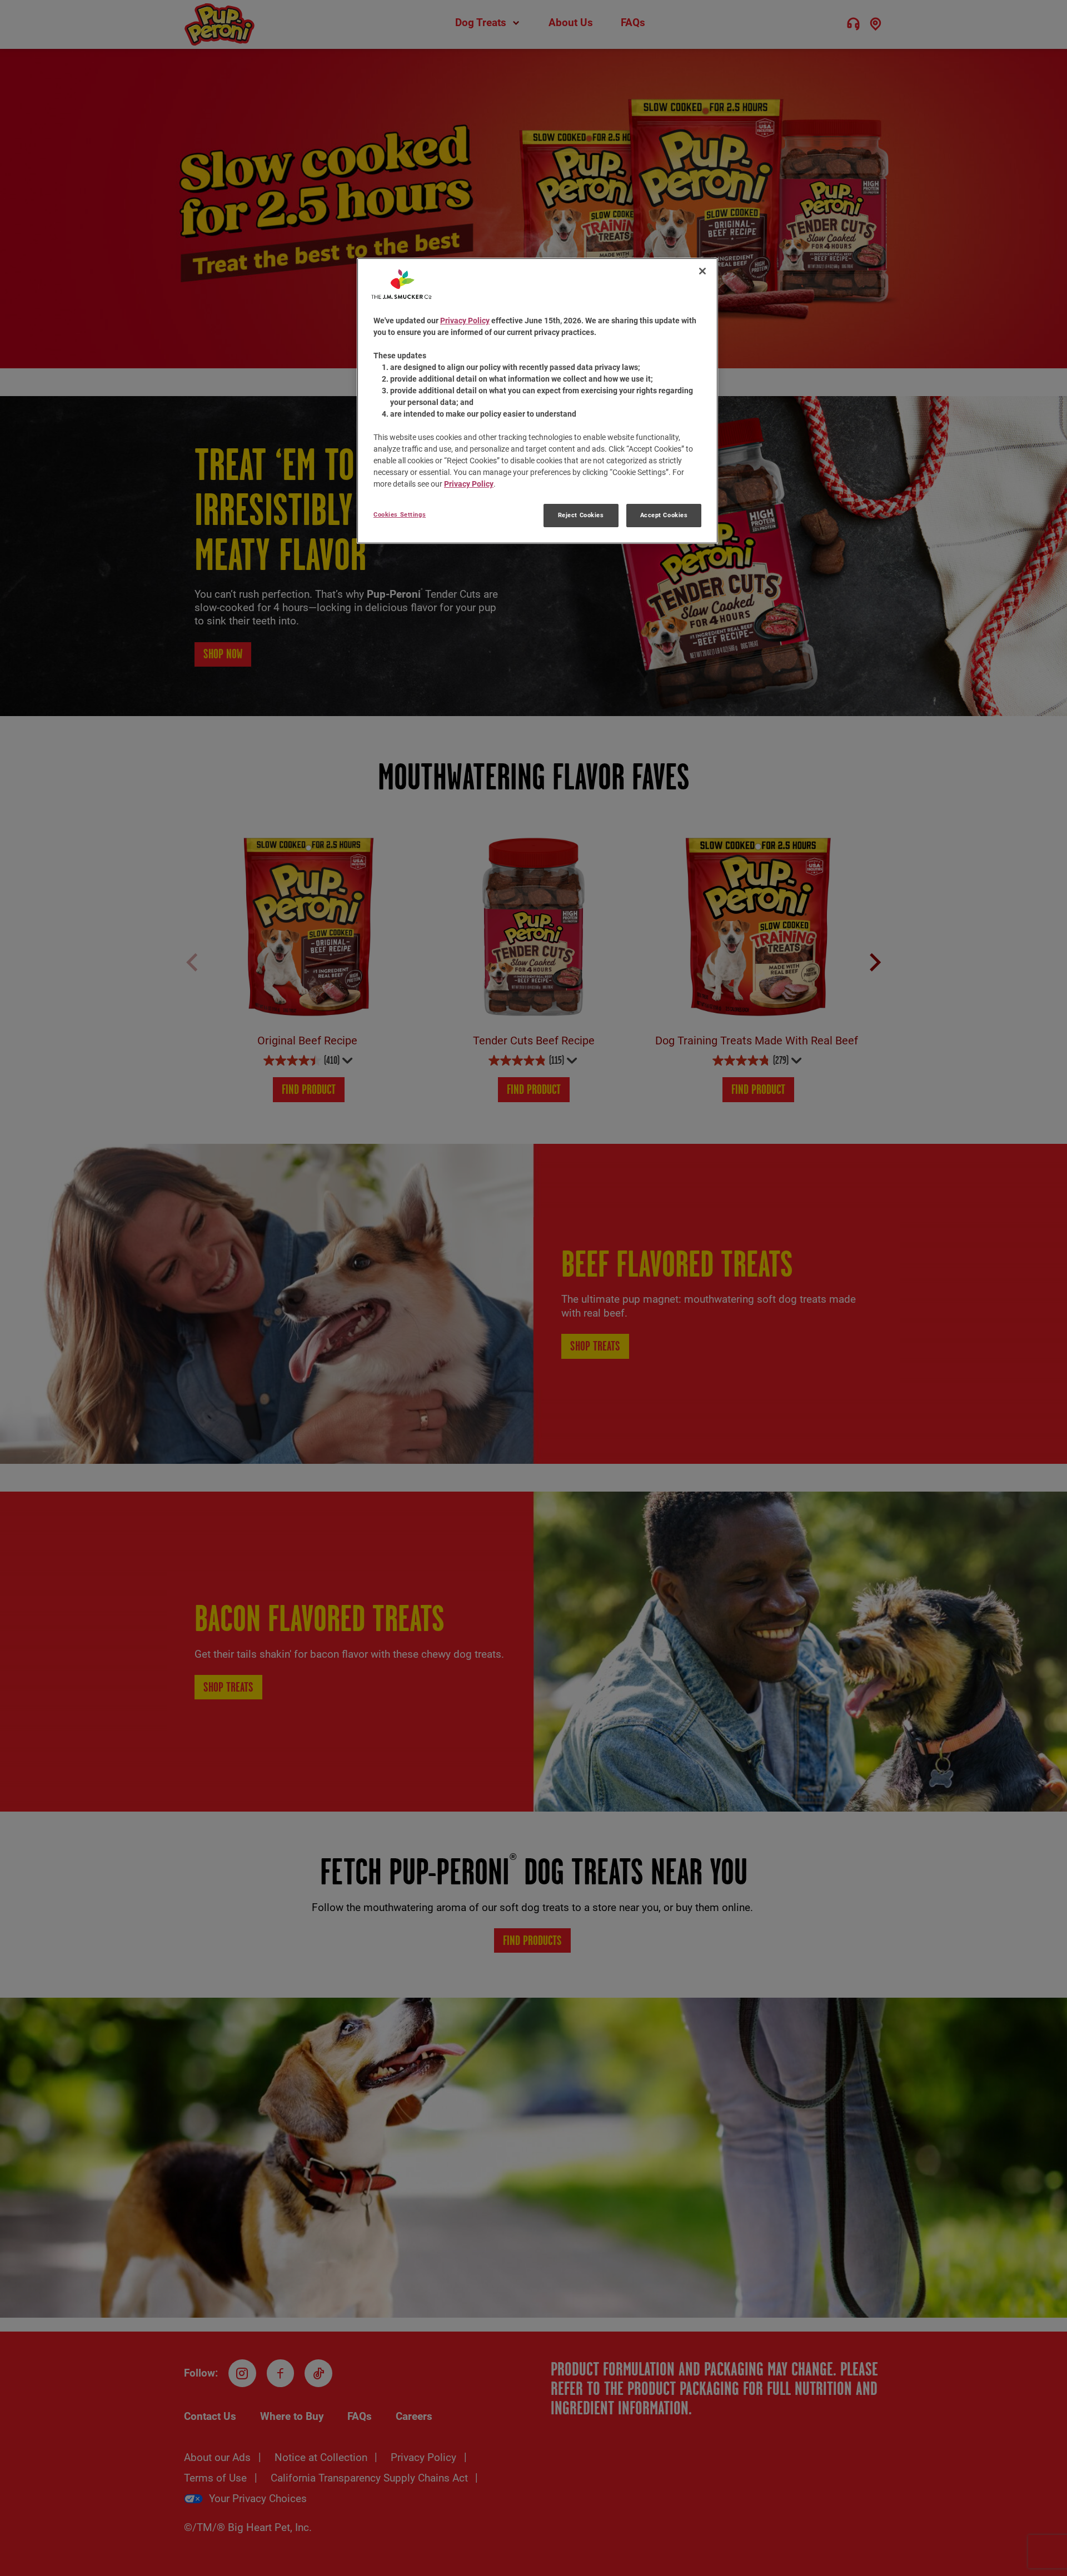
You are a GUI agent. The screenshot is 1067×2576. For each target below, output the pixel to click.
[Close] (702, 271)
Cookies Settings (400, 514)
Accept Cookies (664, 515)
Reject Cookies (581, 515)
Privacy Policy (465, 321)
